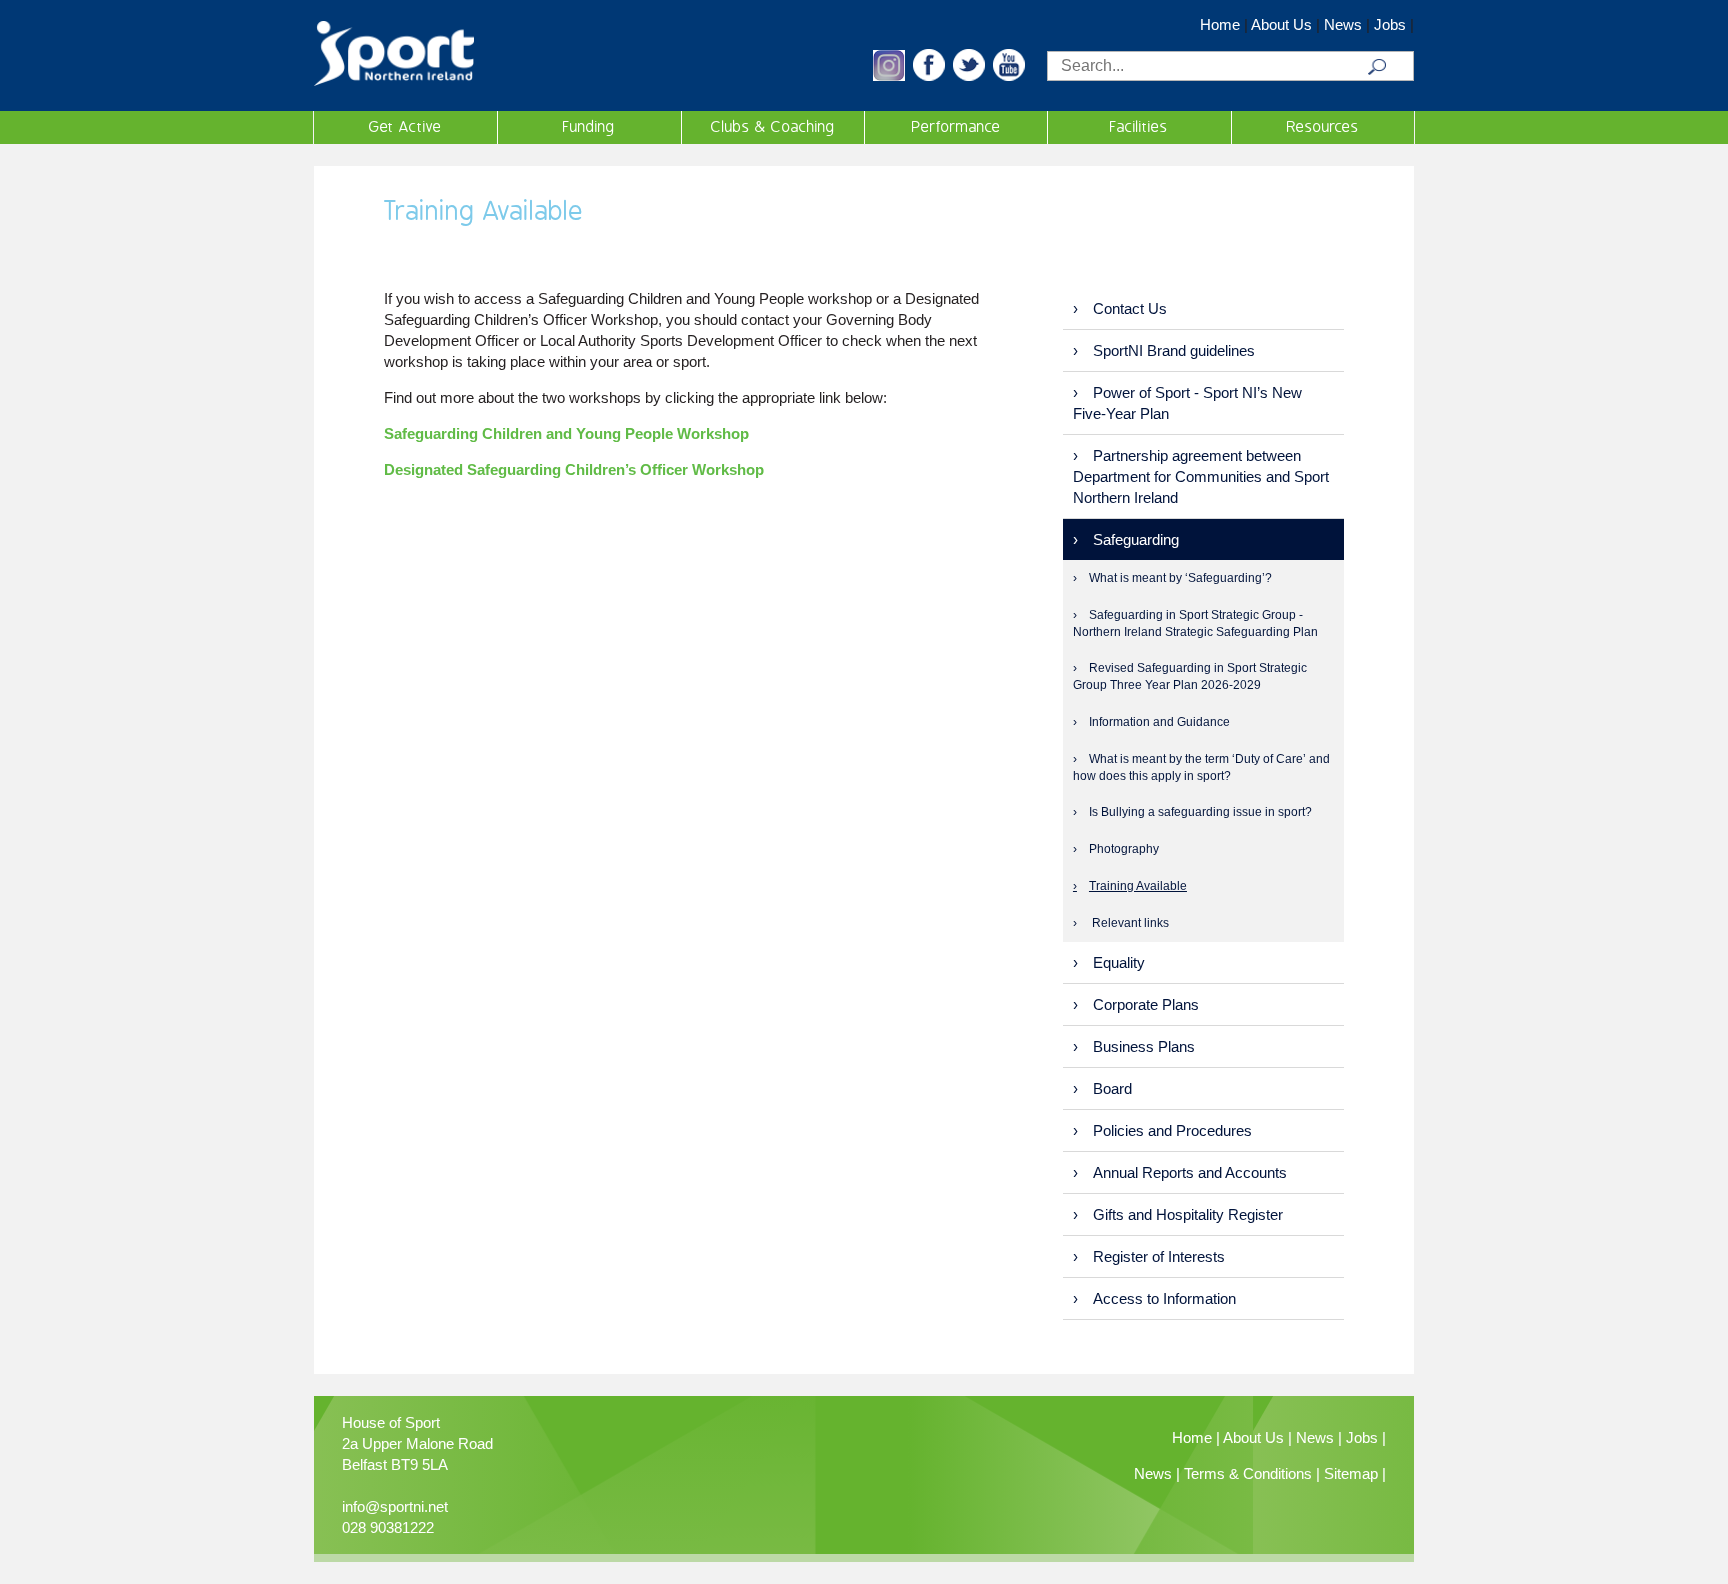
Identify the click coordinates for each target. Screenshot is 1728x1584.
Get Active (405, 127)
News (1343, 24)
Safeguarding (1136, 539)
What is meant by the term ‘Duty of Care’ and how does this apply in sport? (1201, 767)
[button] (889, 75)
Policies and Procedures (1172, 1130)
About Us (1281, 24)
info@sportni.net (395, 1506)
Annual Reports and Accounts (1190, 1172)
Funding (589, 127)
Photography (1124, 849)
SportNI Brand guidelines (1174, 350)
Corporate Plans (1146, 1004)
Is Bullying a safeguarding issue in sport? (1200, 812)
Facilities (1139, 127)
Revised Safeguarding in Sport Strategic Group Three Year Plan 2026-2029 (1190, 676)
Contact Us (1130, 308)
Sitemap (1351, 1473)
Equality (1119, 962)
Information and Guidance (1159, 722)
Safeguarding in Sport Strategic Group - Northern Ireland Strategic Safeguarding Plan (1195, 623)
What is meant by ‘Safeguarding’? (1180, 578)
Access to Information (1164, 1298)
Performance (956, 127)
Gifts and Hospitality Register (1188, 1214)
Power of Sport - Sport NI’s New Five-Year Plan (1187, 403)
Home (1220, 24)
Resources (1323, 127)
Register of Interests (1159, 1256)
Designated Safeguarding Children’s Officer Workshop (574, 469)
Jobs (1390, 24)
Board (1112, 1088)
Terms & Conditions (1248, 1473)
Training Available (1138, 886)
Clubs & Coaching (773, 127)
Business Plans (1144, 1046)
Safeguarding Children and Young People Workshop (566, 433)
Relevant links (1129, 923)
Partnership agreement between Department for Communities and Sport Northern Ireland (1201, 476)
